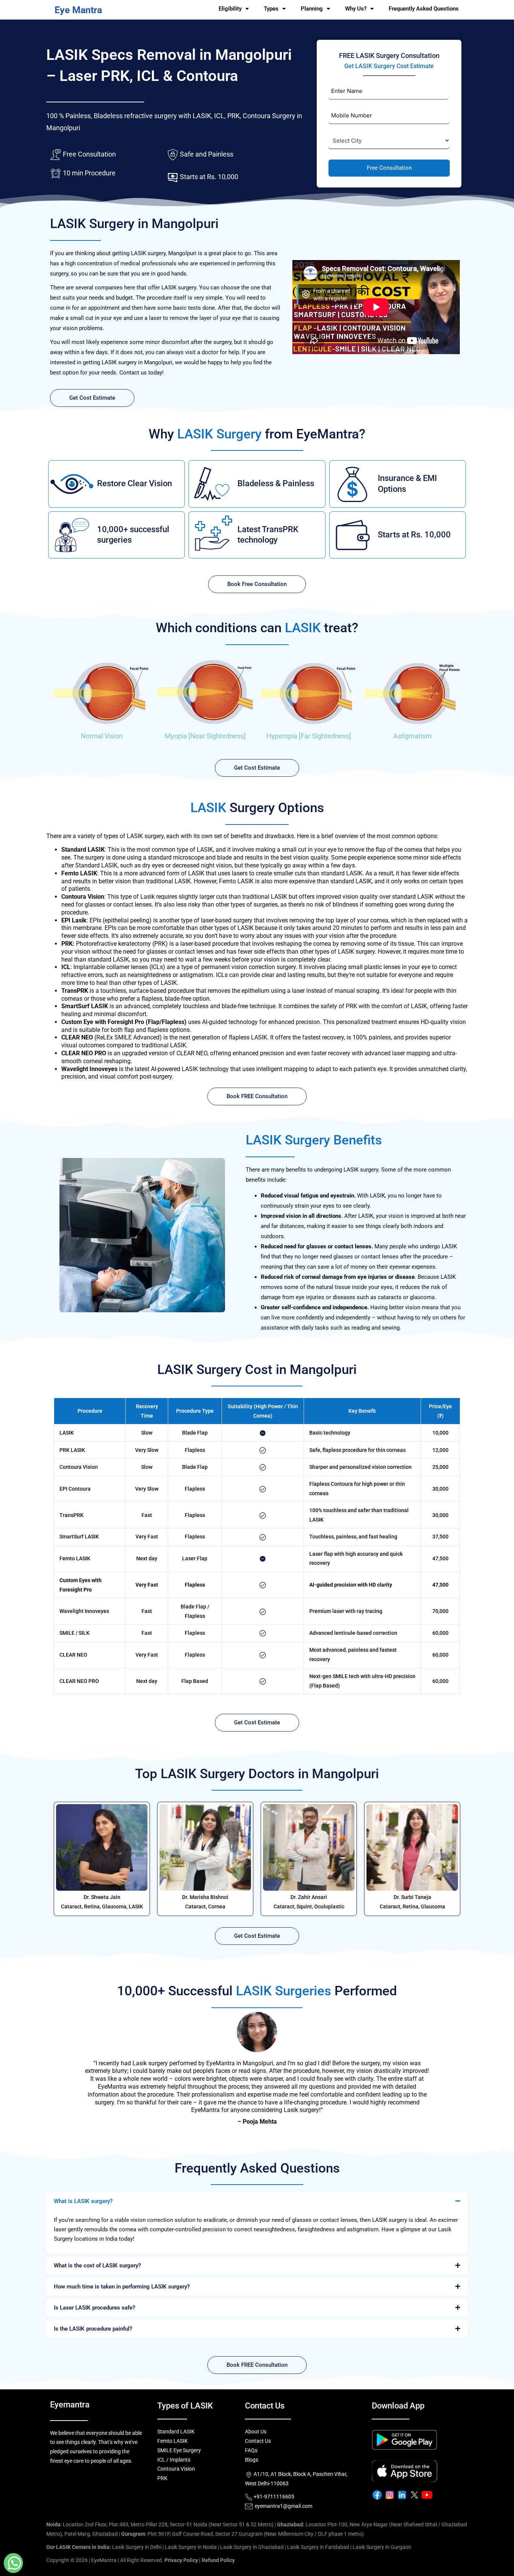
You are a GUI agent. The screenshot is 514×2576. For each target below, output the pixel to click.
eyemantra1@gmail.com (284, 2506)
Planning (312, 9)
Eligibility (230, 9)
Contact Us (258, 2441)
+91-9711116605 (273, 2497)
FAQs (251, 2450)
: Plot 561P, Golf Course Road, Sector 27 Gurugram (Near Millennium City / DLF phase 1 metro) (243, 2534)
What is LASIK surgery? (83, 2201)
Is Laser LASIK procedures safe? (94, 2308)
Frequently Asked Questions (424, 9)
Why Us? (356, 9)
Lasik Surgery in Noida (191, 2547)
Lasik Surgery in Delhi (137, 2547)
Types (271, 9)
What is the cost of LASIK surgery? (97, 2266)
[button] (257, 2201)
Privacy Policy (181, 2560)
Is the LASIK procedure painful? (93, 2329)
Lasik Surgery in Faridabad (318, 2547)
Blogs (252, 2460)
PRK (162, 2478)
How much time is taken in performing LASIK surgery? (122, 2287)
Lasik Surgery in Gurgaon (382, 2547)
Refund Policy (218, 2560)
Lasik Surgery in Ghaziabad (252, 2547)
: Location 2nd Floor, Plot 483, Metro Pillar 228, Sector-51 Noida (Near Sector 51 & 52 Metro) (160, 2524)
